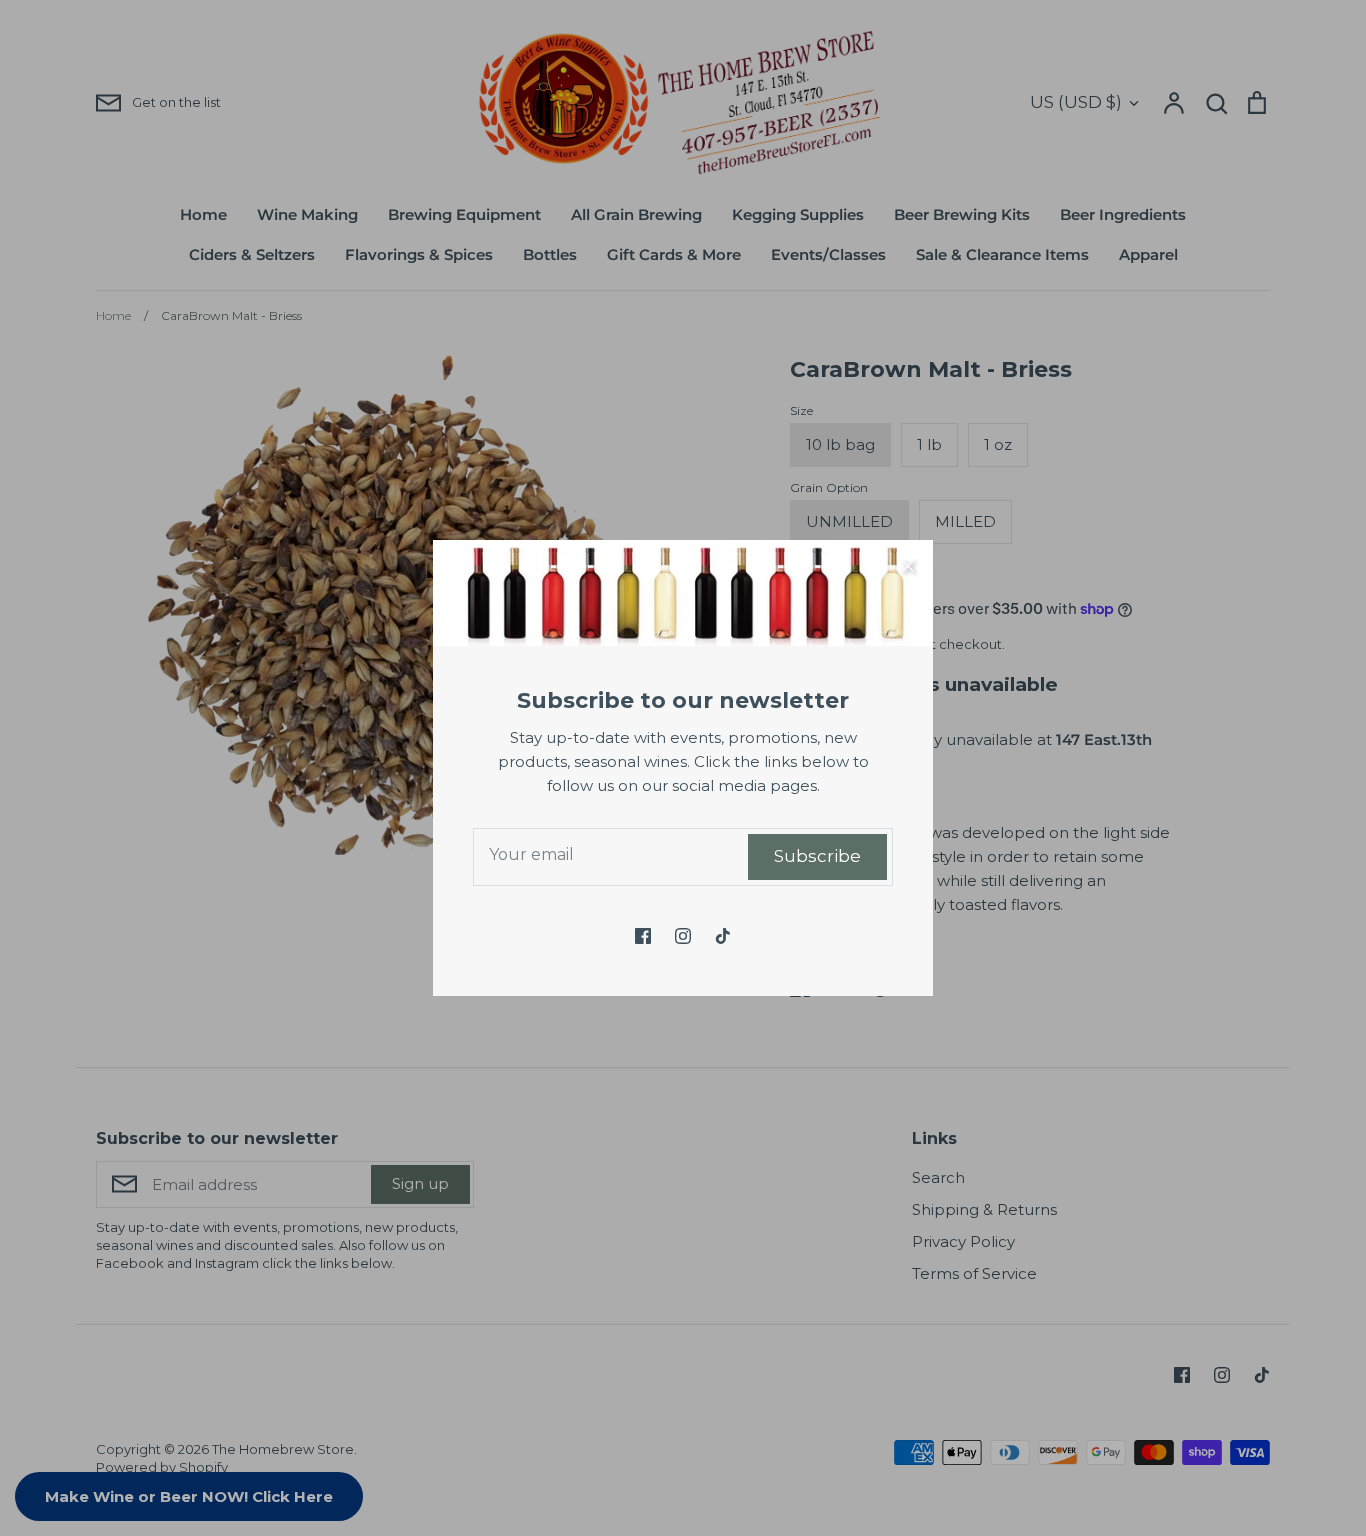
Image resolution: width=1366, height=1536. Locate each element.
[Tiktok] (723, 936)
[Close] (908, 565)
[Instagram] (683, 936)
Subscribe (817, 856)
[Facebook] (643, 936)
